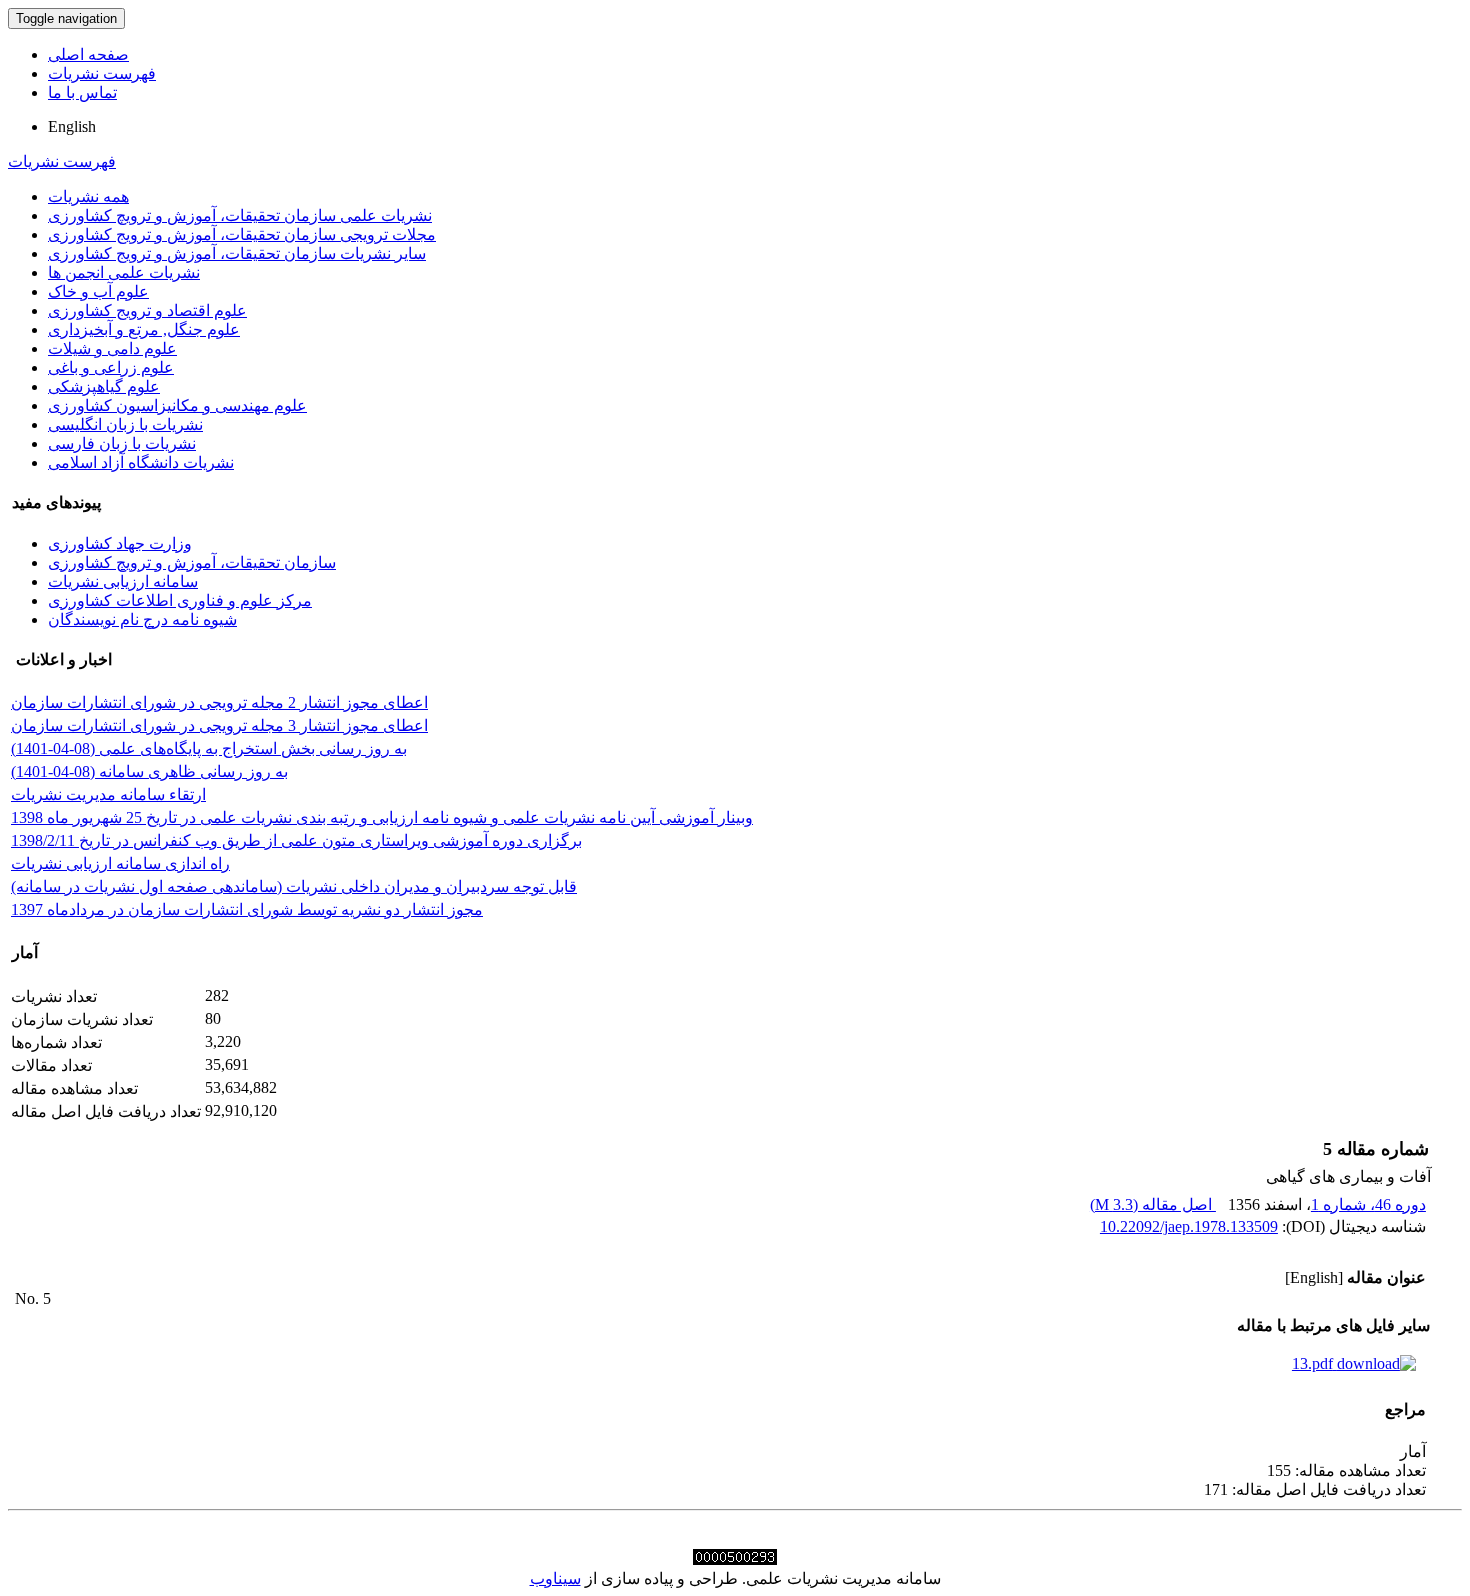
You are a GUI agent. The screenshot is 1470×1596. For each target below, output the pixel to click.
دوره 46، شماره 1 (1368, 1204)
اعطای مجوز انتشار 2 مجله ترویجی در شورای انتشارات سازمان (219, 702)
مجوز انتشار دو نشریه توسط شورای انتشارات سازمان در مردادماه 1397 (247, 909)
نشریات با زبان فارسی (122, 443)
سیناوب (555, 1578)
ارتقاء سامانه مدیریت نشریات (108, 794)
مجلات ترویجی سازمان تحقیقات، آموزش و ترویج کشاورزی (242, 234)
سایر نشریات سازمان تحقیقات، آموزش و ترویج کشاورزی (237, 253)
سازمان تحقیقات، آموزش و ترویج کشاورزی (192, 562)
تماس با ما (82, 92)
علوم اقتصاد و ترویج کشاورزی (147, 310)
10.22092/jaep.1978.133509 (1189, 1226)
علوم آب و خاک (98, 291)
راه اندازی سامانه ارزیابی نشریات (120, 863)
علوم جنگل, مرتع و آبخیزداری (144, 329)
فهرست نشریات (102, 73)
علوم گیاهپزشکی (104, 386)
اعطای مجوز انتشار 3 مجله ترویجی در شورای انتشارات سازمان (219, 725)
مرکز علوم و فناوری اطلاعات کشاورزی (180, 600)
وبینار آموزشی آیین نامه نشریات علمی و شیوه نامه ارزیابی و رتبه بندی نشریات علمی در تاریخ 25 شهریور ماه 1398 (382, 817)
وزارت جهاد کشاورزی (120, 543)
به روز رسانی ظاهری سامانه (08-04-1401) (149, 771)
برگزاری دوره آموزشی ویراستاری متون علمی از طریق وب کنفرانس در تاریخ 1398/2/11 (296, 840)
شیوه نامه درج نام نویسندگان (142, 619)
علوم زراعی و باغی (111, 367)
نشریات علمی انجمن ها (124, 272)
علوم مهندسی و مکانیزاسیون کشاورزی (177, 405)
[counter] (735, 1559)
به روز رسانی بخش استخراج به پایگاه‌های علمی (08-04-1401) (209, 748)
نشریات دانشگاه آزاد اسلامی (141, 462)
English (72, 126)
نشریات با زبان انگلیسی (125, 424)
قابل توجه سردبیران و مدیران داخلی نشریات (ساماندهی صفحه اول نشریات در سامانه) (294, 886)
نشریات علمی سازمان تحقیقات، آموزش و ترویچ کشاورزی (240, 215)
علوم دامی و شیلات (112, 348)
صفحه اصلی (88, 54)
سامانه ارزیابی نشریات (123, 581)
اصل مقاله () (1153, 1204)
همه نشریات (88, 196)
